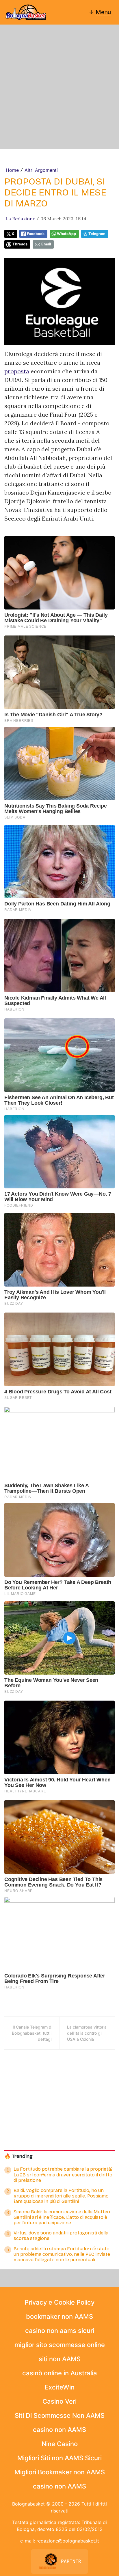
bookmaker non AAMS (59, 2316)
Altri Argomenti (41, 170)
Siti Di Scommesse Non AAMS (60, 2415)
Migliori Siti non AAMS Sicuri (59, 2458)
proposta (17, 371)
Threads (20, 244)
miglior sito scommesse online (60, 2345)
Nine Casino (60, 2444)
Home (12, 170)
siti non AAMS (60, 2359)
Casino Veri (59, 2401)
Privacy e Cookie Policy (59, 2302)
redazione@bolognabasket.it (68, 2541)
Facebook (36, 234)
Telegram (97, 234)
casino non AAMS (59, 2430)
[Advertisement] (59, 87)
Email (46, 244)
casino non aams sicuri (60, 2331)
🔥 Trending (18, 2156)
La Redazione (20, 219)
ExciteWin (60, 2387)
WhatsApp (66, 234)
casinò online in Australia (60, 2373)
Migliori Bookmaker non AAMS (60, 2472)
